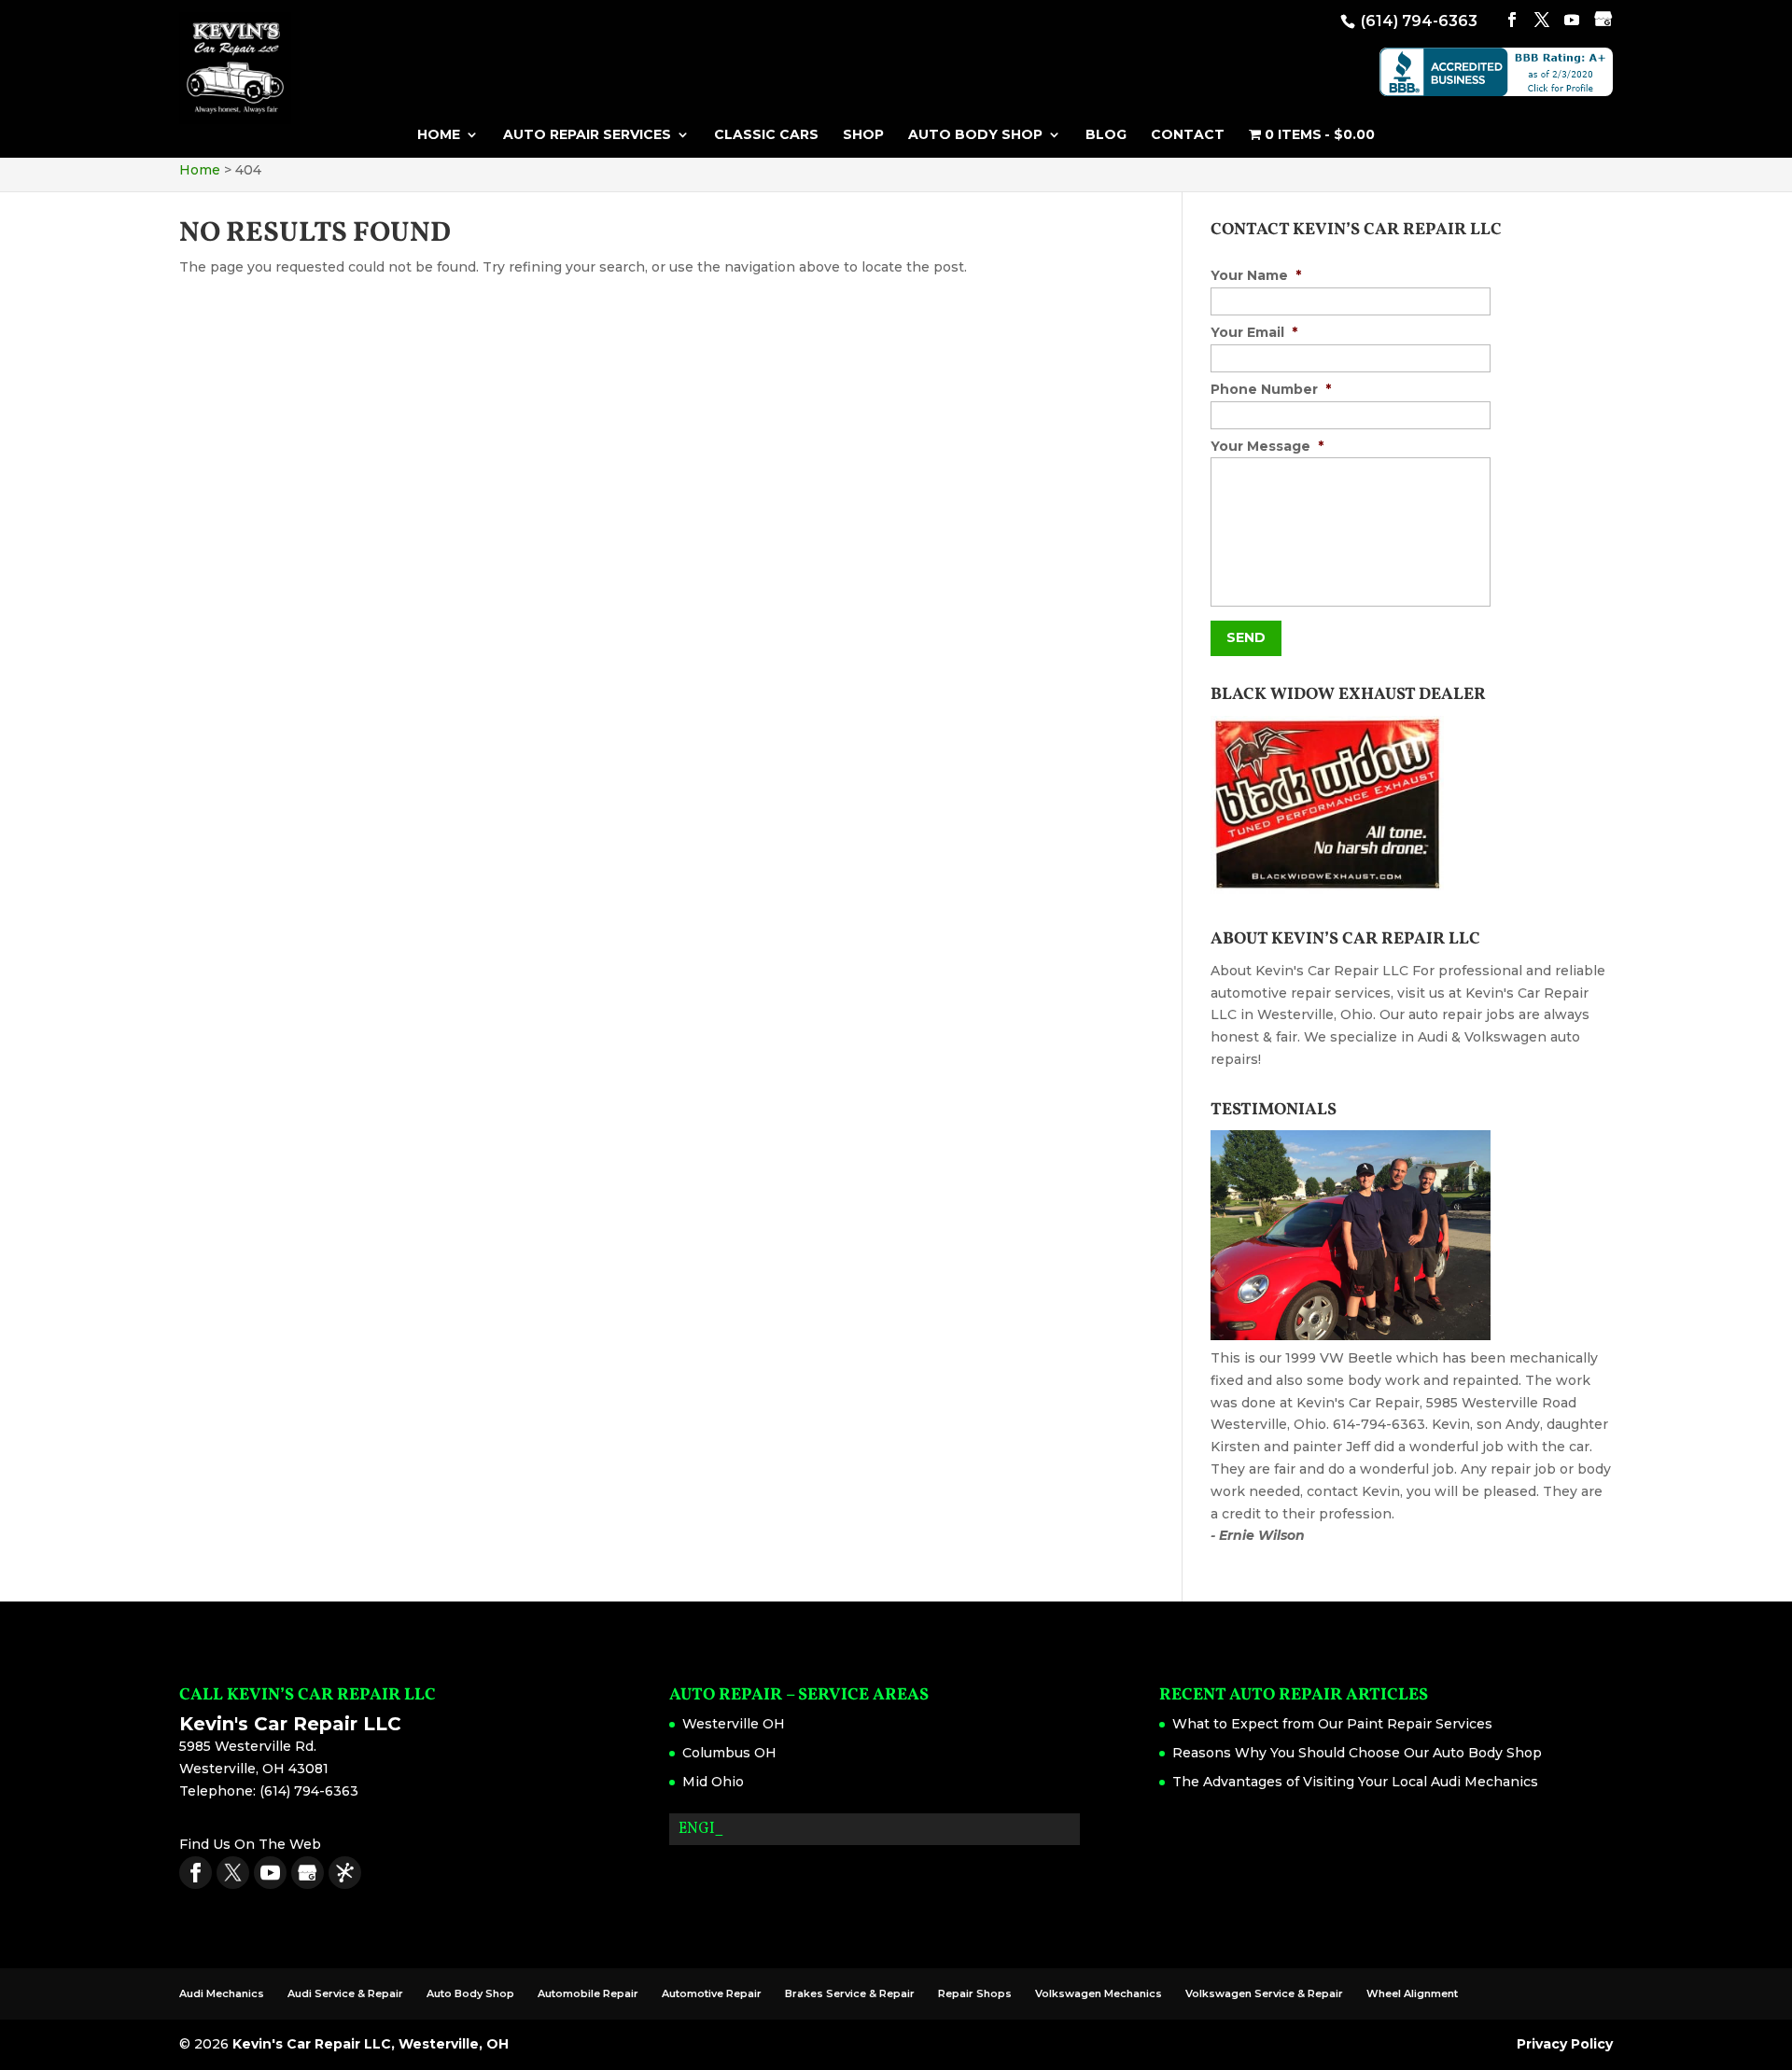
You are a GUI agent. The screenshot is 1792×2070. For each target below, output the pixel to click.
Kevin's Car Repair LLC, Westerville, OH (371, 2044)
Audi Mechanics (222, 1993)
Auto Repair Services (587, 135)
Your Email (1254, 332)
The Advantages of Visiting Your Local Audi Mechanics (1355, 1782)
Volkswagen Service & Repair (1264, 1993)
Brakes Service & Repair (850, 1993)
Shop (863, 135)
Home (439, 135)
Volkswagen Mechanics (1099, 1993)
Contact (1188, 135)
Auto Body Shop (975, 135)
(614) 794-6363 (1417, 21)
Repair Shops (975, 1993)
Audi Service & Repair (345, 1993)
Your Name (1256, 275)
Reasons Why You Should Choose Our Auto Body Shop (1357, 1753)
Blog (1106, 135)
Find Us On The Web (250, 1844)
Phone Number (1271, 389)
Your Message (1267, 446)
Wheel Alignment (1412, 1993)
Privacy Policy (1565, 2044)
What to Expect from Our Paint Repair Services (1332, 1724)
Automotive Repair (712, 1993)
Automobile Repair (588, 1993)
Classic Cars (766, 135)
